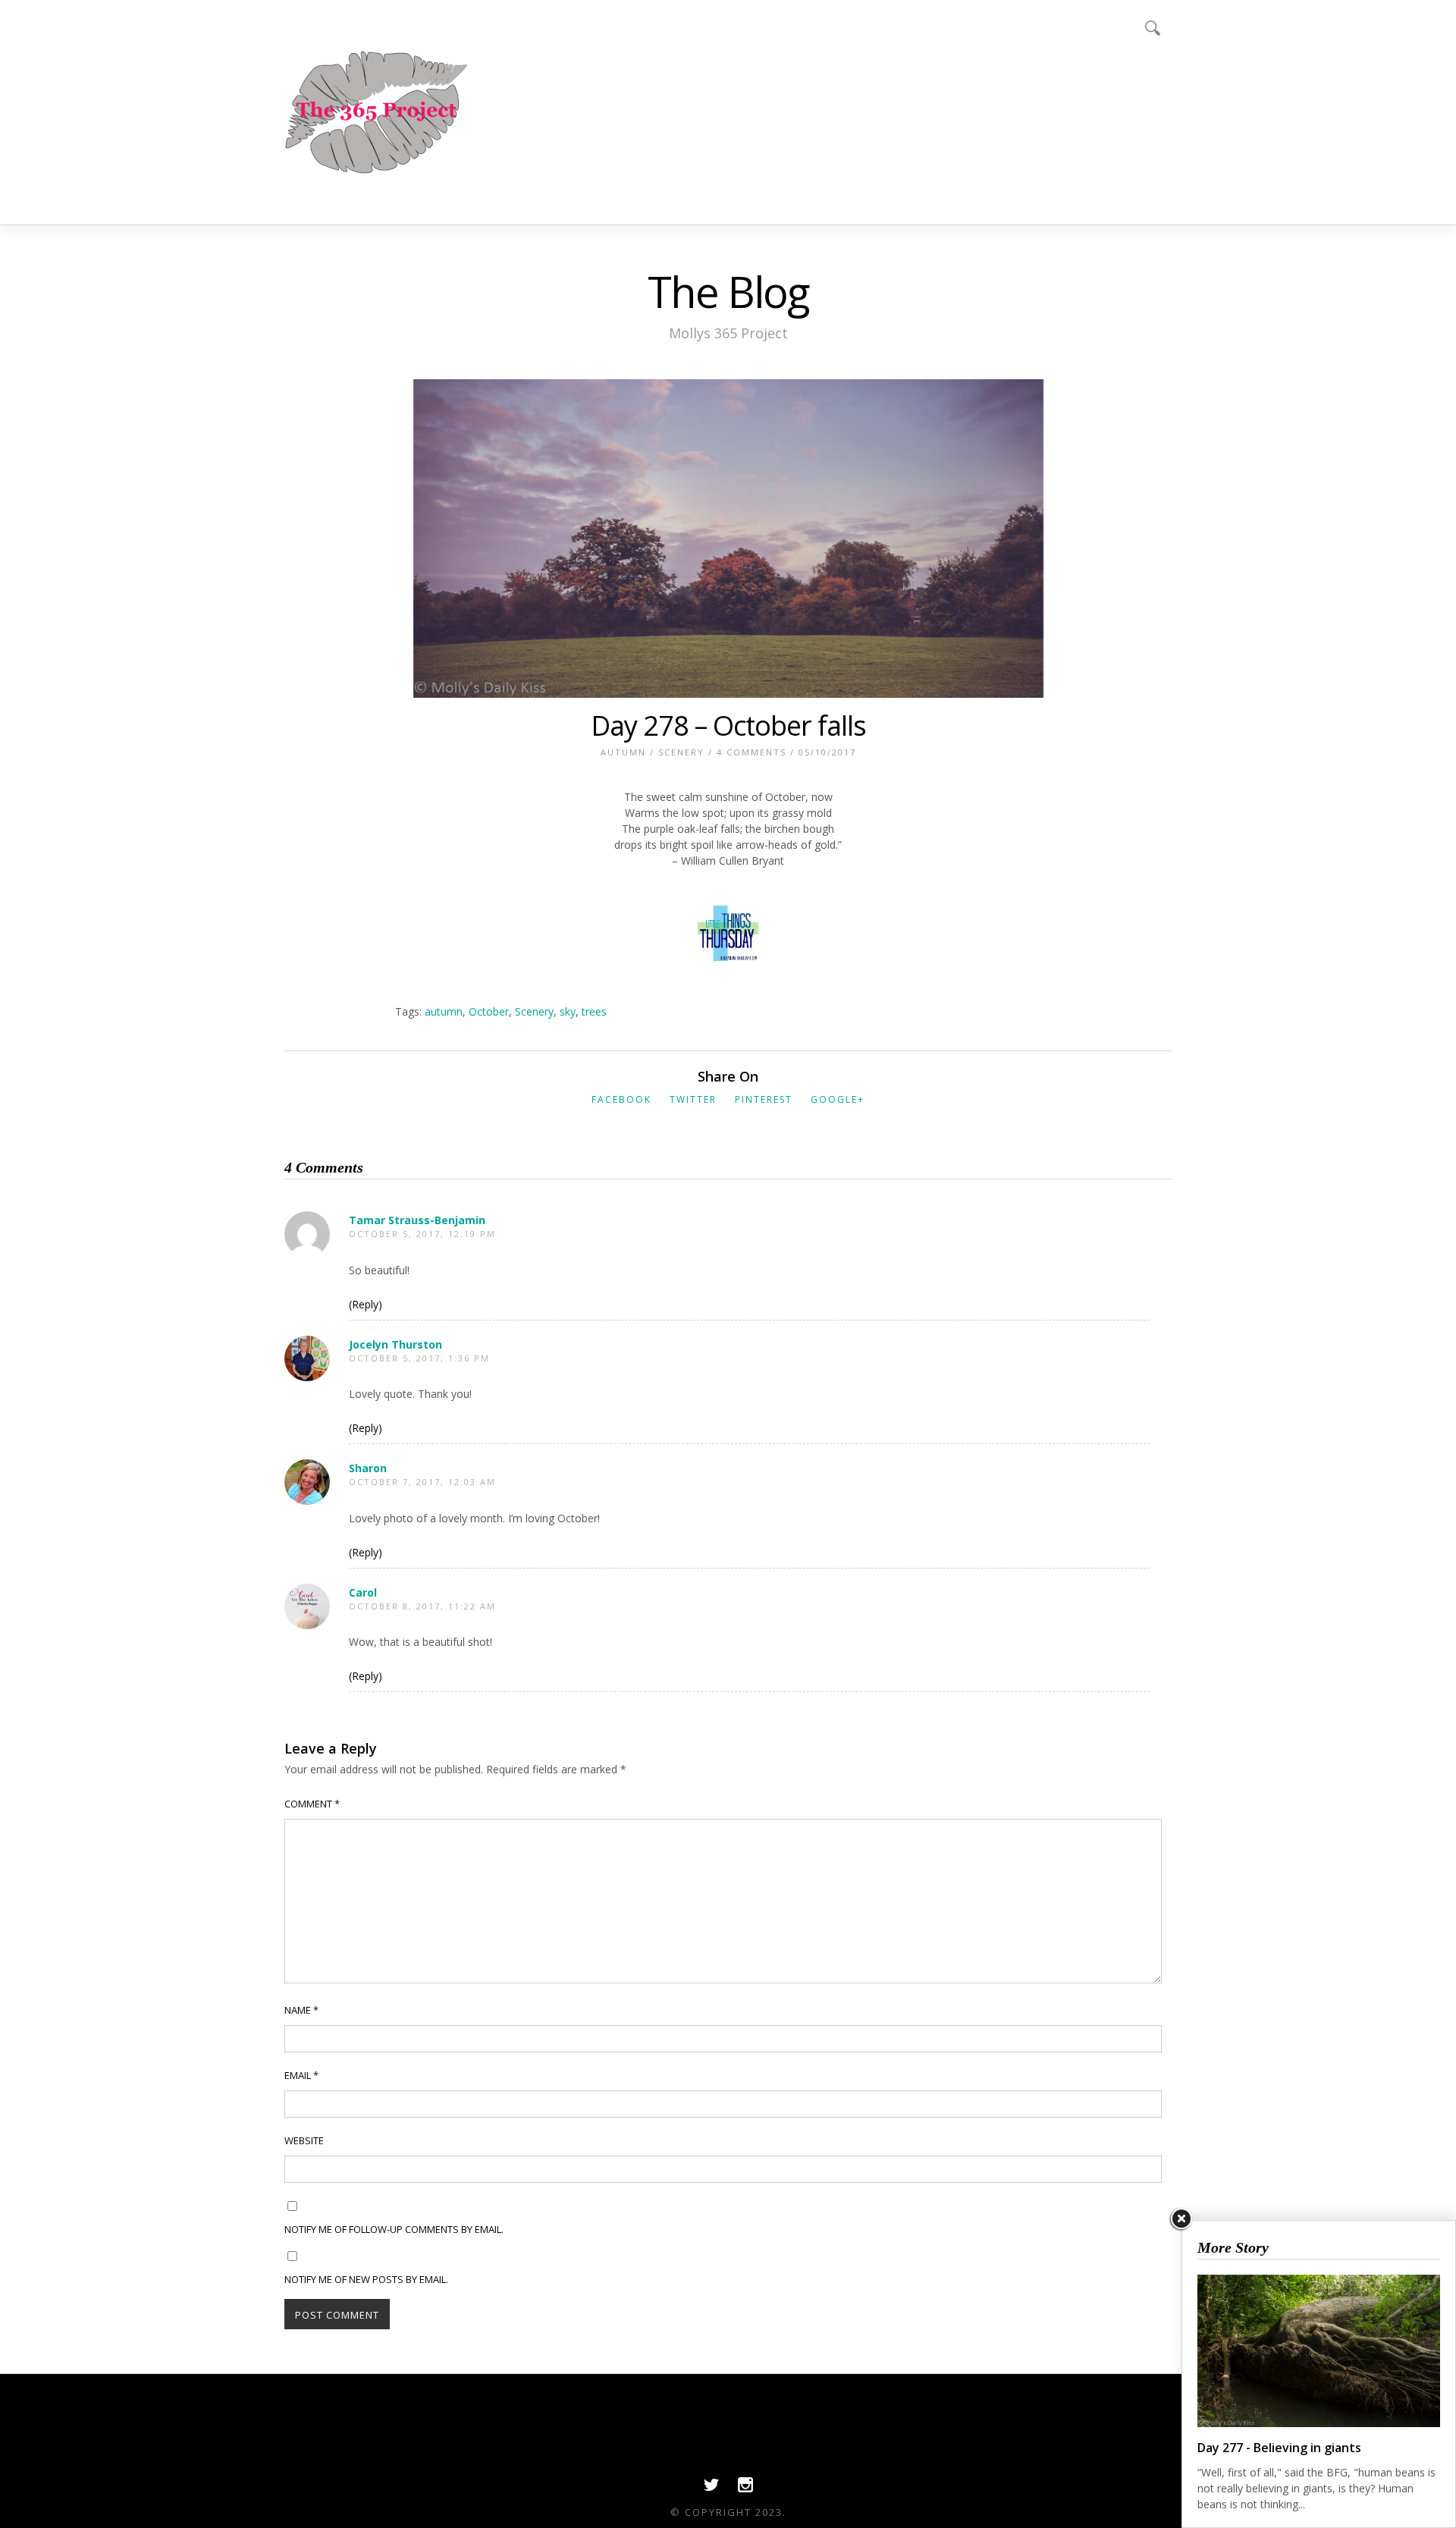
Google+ (838, 1099)
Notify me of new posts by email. (366, 2279)
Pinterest (764, 1099)
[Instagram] (745, 2489)
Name (301, 2010)
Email (301, 2075)
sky (568, 1011)
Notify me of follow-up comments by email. (394, 2229)
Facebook (621, 1099)
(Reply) (366, 1304)
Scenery (681, 752)
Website (304, 2140)
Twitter (693, 1099)
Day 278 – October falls (728, 725)
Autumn (623, 752)
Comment (312, 1804)
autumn (444, 1011)
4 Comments (752, 752)
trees (594, 1011)
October (489, 1011)
